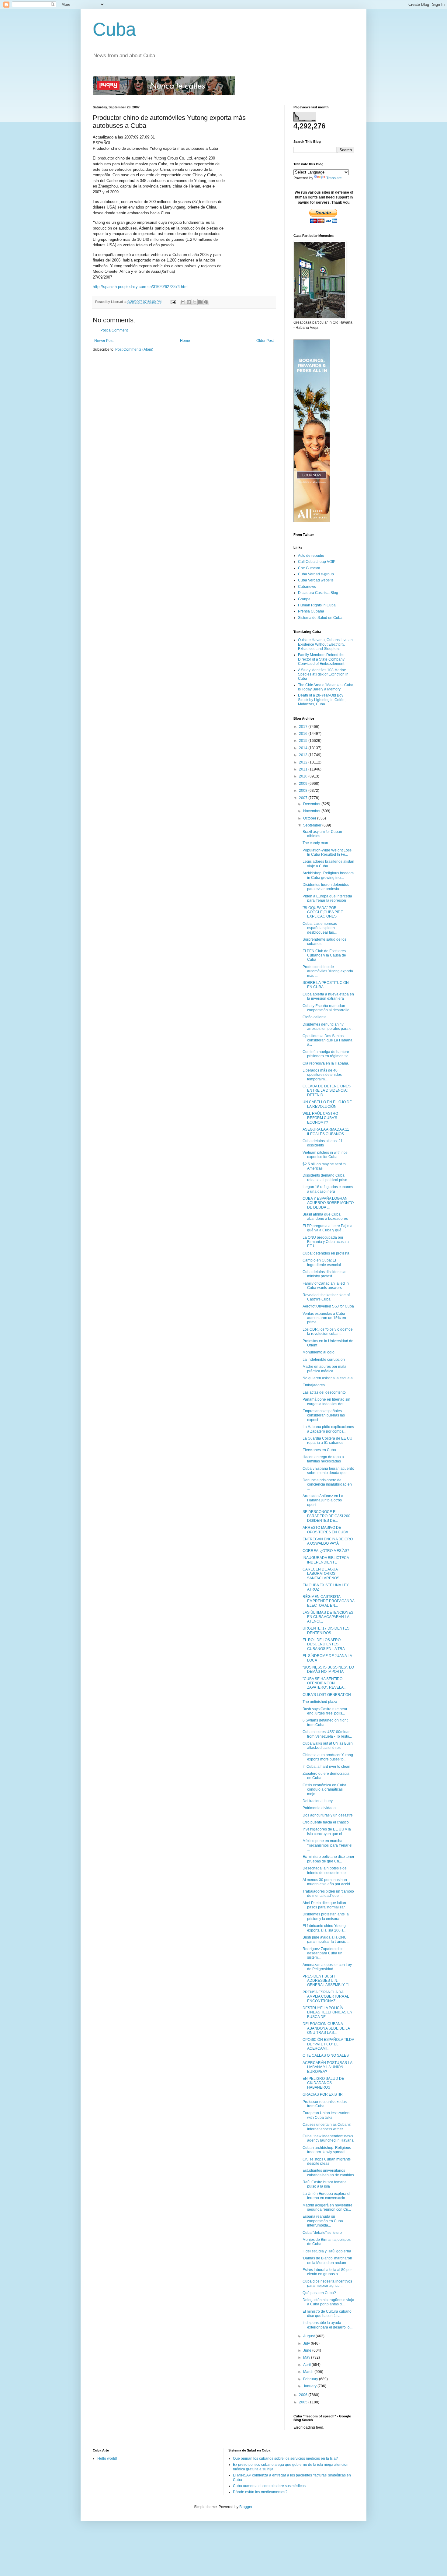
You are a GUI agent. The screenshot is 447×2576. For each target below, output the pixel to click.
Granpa (304, 599)
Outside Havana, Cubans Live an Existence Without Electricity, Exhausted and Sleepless (325, 644)
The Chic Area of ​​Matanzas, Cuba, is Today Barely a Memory (326, 687)
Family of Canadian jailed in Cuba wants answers (326, 1286)
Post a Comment (114, 330)
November (312, 811)
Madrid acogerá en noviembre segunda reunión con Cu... (327, 2207)
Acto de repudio (311, 556)
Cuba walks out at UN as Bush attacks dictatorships (328, 1746)
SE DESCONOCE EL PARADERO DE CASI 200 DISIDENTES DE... (326, 1516)
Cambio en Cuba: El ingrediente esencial (322, 1262)
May (307, 2357)
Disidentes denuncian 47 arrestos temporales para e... (328, 1027)
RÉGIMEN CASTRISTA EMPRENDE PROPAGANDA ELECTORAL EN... (328, 1601)
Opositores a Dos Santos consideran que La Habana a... (327, 1040)
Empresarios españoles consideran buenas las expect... (324, 1415)
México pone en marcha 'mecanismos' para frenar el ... (327, 1845)
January (310, 2386)
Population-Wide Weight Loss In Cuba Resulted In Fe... (327, 852)
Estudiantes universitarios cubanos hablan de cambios (328, 2173)
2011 (304, 769)
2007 (304, 798)
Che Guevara (309, 568)
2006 (304, 2395)
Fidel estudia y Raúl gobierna (327, 2251)
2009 (304, 784)
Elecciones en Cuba (319, 1450)
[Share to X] (195, 302)
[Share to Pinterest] (206, 302)
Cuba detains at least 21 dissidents (323, 1143)
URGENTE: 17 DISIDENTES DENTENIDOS (326, 1630)
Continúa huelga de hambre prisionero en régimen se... (327, 1054)
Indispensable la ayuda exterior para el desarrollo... (327, 2325)
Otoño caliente (315, 1017)
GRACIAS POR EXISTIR (323, 2094)
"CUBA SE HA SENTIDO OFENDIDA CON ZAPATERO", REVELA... (324, 1683)
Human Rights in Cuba (317, 605)
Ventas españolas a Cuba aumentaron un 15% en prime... (324, 1318)
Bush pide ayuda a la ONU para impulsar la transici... (326, 1939)
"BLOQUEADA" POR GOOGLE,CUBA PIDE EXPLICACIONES (323, 912)
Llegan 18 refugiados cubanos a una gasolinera (328, 1189)
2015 (304, 741)
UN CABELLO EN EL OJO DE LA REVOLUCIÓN (327, 1104)
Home (185, 341)
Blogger (246, 2507)
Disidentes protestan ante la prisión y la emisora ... (326, 1916)
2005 (304, 2402)
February (311, 2379)
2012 (304, 762)
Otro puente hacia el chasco (326, 1822)
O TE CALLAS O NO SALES (326, 2055)
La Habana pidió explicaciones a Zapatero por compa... (328, 1429)
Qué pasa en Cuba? (319, 2293)
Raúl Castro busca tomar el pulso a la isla (325, 2184)
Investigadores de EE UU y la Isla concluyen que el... (327, 1831)
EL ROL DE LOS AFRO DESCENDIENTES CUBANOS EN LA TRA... (325, 1644)
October (310, 818)
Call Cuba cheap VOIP (317, 562)
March (309, 2372)
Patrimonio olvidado (319, 1808)
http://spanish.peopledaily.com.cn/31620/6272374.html (141, 287)
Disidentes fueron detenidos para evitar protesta (326, 887)
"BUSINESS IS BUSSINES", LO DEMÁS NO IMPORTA (328, 1669)
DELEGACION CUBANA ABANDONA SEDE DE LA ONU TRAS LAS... (326, 2028)
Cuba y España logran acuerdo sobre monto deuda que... (328, 1471)
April (307, 2365)
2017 (304, 727)
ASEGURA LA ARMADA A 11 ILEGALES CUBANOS (326, 1132)
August (309, 2336)
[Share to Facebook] (200, 302)
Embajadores (314, 1385)
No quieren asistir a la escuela (328, 1378)
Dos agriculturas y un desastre (328, 1815)
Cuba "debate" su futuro (322, 2233)
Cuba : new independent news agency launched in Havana (328, 2138)
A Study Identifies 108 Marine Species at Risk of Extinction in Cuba (323, 674)
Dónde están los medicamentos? (260, 2492)
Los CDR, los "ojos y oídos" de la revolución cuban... (328, 1332)
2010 (304, 776)
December (312, 804)
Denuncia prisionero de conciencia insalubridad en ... (327, 1485)
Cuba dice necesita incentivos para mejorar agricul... (327, 2283)
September (313, 825)
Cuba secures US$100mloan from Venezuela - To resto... (327, 1734)
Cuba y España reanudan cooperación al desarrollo (326, 1008)
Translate (334, 178)
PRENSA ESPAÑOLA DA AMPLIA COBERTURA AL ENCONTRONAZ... (326, 1997)
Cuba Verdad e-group (316, 574)
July (307, 2343)
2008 (304, 791)
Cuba (114, 29)
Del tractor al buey (318, 1801)
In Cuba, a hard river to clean (326, 1767)
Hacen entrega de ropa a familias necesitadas (323, 1459)
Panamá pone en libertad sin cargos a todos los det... (326, 1402)
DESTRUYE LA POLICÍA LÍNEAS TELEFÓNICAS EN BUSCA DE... (327, 2012)
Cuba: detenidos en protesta (326, 1253)
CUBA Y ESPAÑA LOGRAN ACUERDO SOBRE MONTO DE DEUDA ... (328, 1203)
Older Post (265, 341)
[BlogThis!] (189, 302)
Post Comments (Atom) (134, 349)
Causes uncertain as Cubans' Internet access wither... (327, 2127)
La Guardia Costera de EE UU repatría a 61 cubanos (327, 1441)
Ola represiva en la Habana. (326, 1063)
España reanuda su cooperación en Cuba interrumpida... (323, 2221)
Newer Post (104, 341)
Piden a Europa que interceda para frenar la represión (327, 898)
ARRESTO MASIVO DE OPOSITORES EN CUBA (325, 1530)
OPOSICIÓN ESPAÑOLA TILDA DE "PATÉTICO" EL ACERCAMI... (328, 2044)
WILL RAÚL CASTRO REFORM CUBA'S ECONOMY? (320, 1118)
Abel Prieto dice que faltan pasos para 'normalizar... (325, 1905)
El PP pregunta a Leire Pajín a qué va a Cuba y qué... (327, 1228)
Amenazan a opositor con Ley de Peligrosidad (327, 1967)
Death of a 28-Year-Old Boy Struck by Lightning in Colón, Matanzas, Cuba (322, 700)
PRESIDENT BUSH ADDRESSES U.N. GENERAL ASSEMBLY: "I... (327, 1981)
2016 (304, 734)
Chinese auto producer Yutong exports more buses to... (328, 1757)
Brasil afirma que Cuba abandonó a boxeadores (325, 1216)
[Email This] (183, 302)
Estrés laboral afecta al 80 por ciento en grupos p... (327, 2272)
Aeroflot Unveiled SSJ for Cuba (328, 1306)
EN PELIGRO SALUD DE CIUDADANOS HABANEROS (323, 2083)
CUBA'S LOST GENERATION (327, 1695)
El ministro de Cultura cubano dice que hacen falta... (327, 2314)
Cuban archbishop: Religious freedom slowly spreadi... (327, 2150)
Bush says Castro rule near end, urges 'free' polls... (325, 1711)
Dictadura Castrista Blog (318, 593)
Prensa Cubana (311, 611)
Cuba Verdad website (316, 580)
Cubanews (307, 587)
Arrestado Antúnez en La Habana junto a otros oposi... (323, 1500)
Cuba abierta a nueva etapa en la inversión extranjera (328, 996)
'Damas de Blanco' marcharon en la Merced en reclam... (327, 2260)
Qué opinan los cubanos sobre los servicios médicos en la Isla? (285, 2458)
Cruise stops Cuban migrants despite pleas (327, 2161)
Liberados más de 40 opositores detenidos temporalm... (322, 1075)
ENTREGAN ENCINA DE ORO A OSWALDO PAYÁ (328, 1541)
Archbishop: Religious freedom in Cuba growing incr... (328, 875)
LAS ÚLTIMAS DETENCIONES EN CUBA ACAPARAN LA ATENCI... (328, 1617)
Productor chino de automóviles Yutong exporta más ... (328, 971)
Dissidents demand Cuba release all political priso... (326, 1177)
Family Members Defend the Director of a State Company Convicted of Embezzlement (321, 659)
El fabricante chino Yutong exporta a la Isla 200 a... (324, 1928)
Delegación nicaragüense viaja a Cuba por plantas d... (328, 2302)
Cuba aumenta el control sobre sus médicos (269, 2486)
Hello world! (107, 2458)
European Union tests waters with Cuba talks (326, 2115)
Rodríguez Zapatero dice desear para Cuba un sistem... (323, 1953)
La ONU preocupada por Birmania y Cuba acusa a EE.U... (326, 1242)
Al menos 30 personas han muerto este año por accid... (328, 1882)
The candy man (315, 843)
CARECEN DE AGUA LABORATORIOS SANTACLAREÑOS (321, 1574)
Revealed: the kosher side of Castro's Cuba (326, 1297)
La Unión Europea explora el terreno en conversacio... (326, 2196)
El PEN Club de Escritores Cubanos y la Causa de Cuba (324, 955)
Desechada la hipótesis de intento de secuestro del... (326, 1870)
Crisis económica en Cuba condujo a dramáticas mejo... (324, 1790)
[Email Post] (173, 302)
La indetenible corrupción (324, 1360)
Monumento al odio (319, 1352)
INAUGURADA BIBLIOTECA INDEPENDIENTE (326, 1560)
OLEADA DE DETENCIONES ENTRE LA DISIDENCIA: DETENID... (327, 1091)
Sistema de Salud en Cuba (320, 618)
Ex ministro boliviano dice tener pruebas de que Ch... (328, 1859)
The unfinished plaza (320, 1702)
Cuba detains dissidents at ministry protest (324, 1274)
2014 (304, 748)
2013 (304, 755)
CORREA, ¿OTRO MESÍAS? (326, 1551)
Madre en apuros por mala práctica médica (324, 1369)
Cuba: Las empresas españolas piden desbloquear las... (320, 928)
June (308, 2350)
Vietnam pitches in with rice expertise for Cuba (325, 1155)
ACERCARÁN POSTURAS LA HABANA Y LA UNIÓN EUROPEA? (327, 2067)
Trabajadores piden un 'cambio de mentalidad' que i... (328, 1893)
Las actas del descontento (324, 1392)
